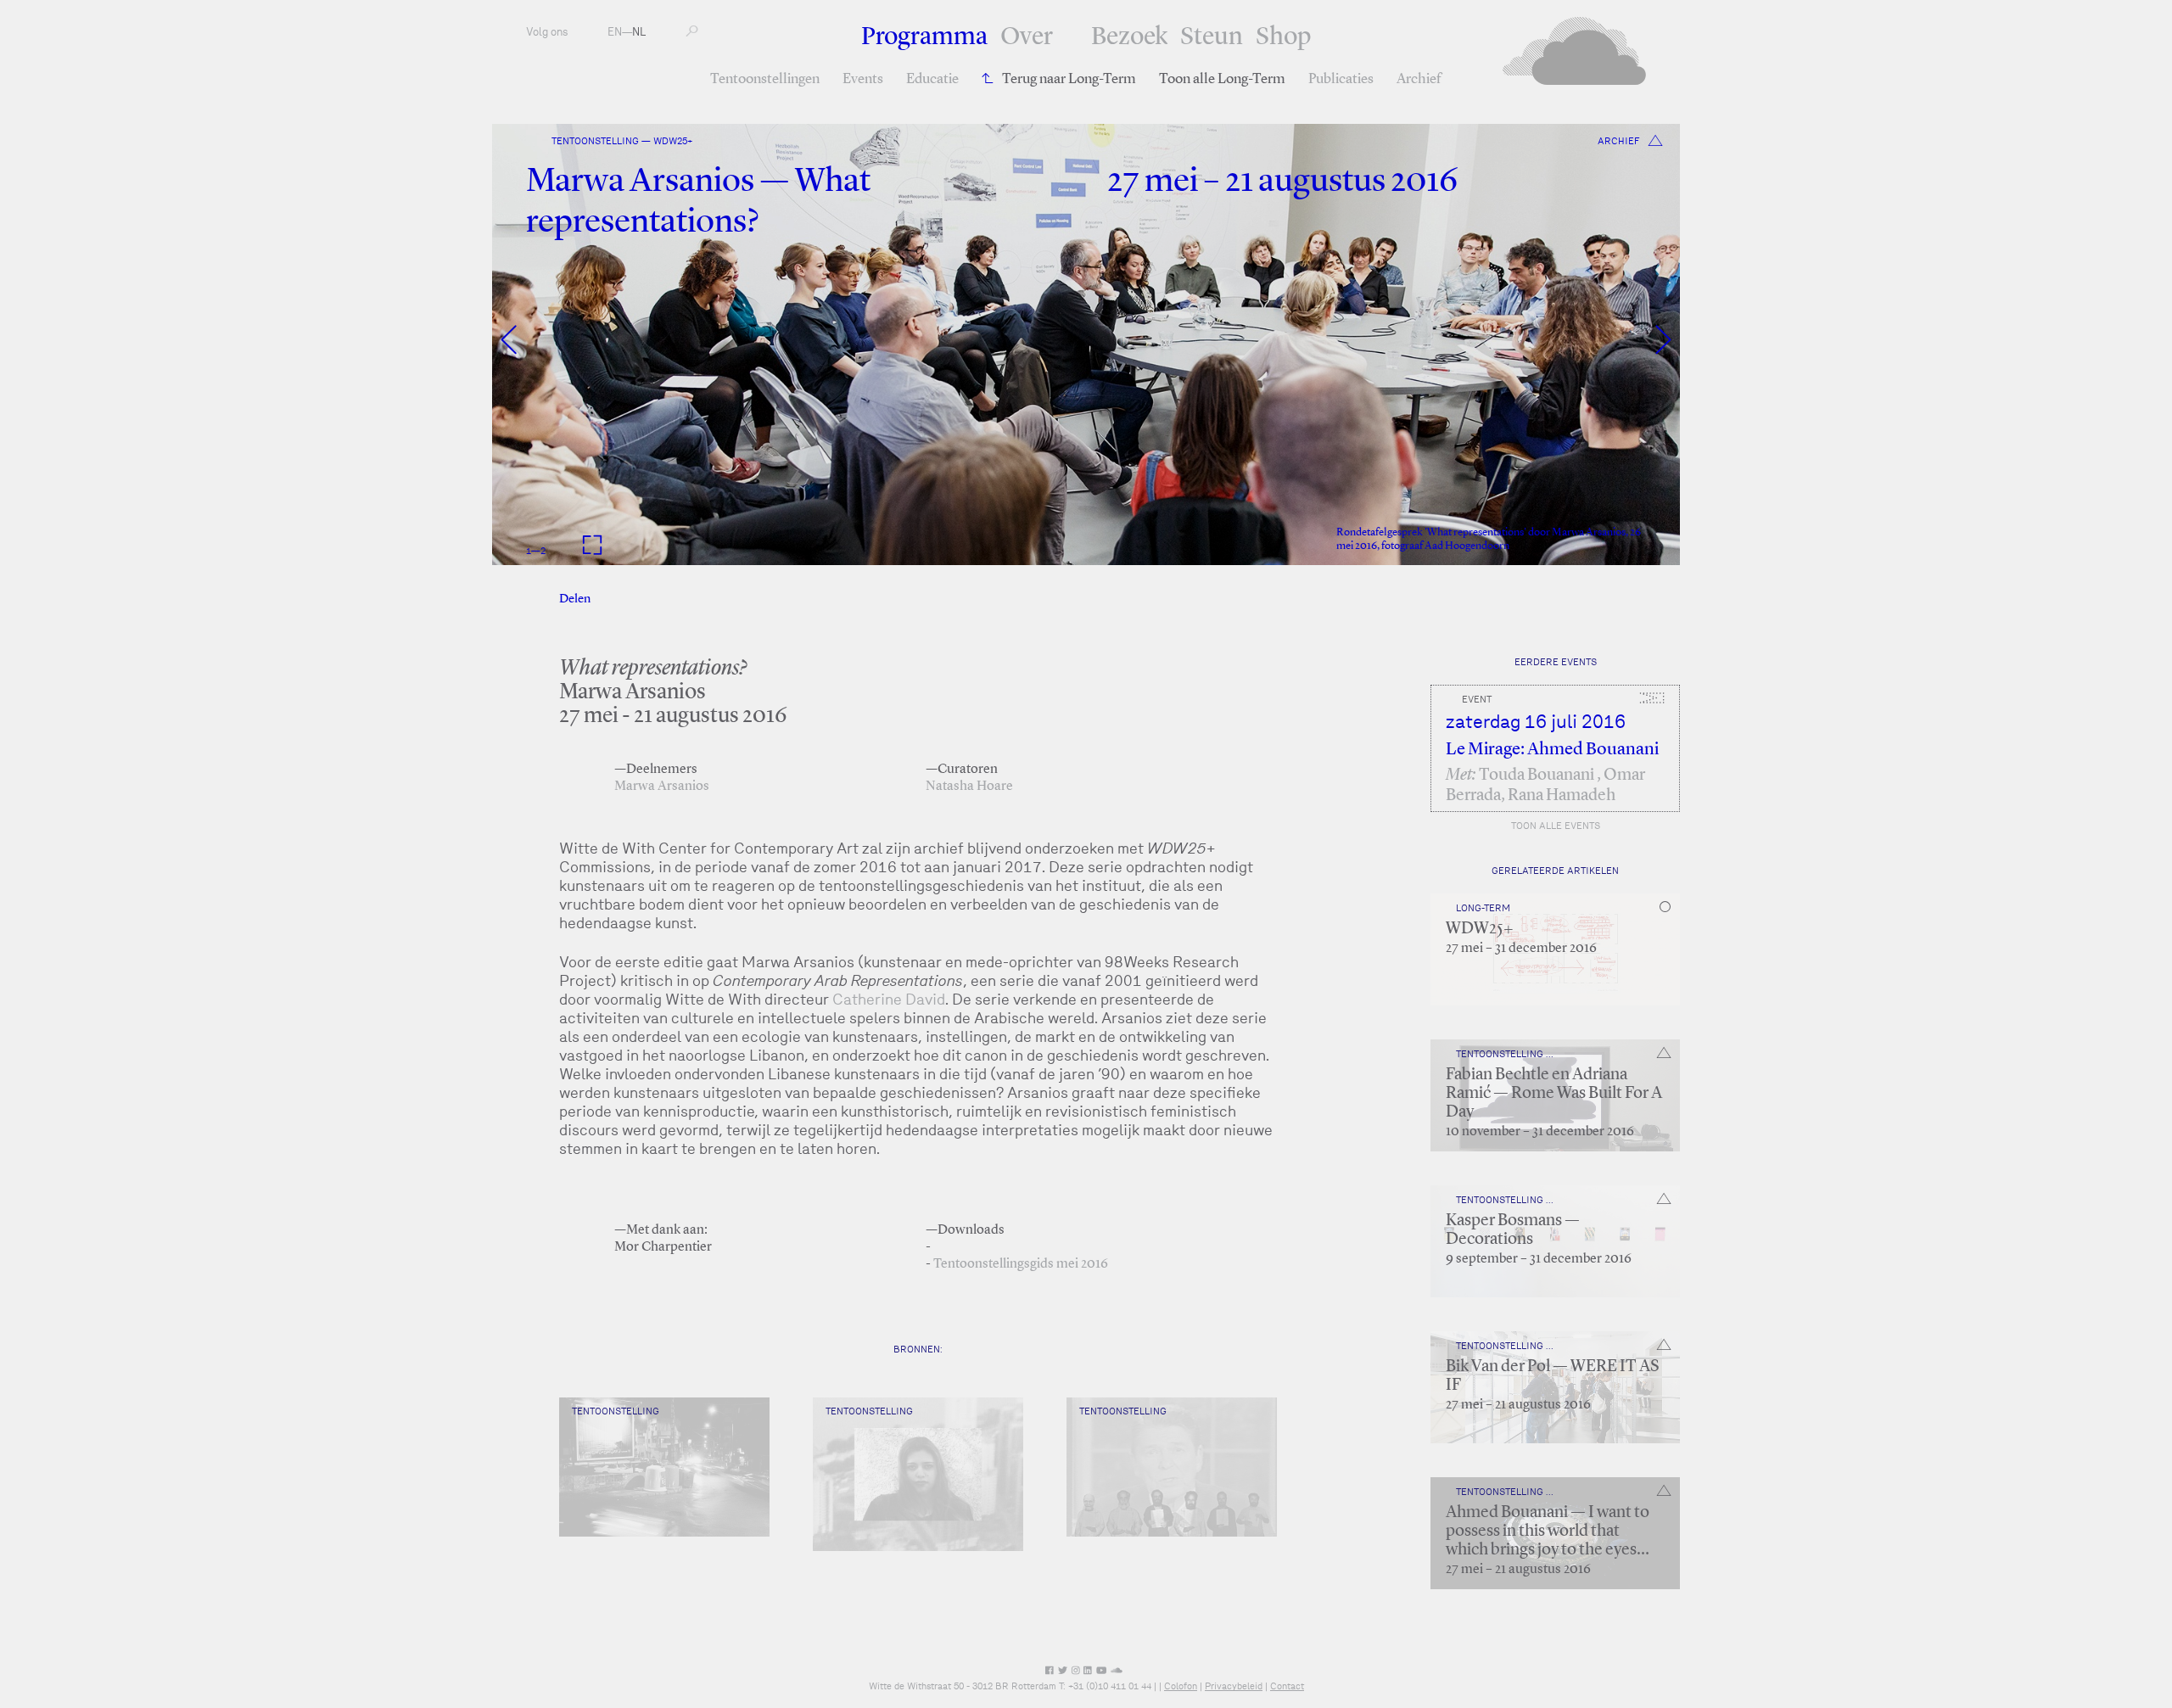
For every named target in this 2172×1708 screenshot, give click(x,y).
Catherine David (889, 999)
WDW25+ (1480, 929)
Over (1027, 37)
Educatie (932, 79)
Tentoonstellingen (765, 79)
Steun (1212, 37)
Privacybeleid (1234, 1686)
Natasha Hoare (969, 787)
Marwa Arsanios (662, 787)
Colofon (1181, 1686)
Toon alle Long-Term (1222, 79)
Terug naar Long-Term (1069, 79)
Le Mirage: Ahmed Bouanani (1552, 750)
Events (863, 79)
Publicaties (1341, 79)
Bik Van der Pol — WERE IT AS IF (1552, 1376)
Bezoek (1129, 37)
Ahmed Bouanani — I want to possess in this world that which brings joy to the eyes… (1548, 1532)
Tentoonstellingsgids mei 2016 (1021, 1264)
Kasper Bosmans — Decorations (1513, 1230)
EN (615, 32)
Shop (1283, 37)
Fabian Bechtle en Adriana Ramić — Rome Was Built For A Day (1554, 1094)
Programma (924, 37)
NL (639, 32)
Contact (1287, 1686)
